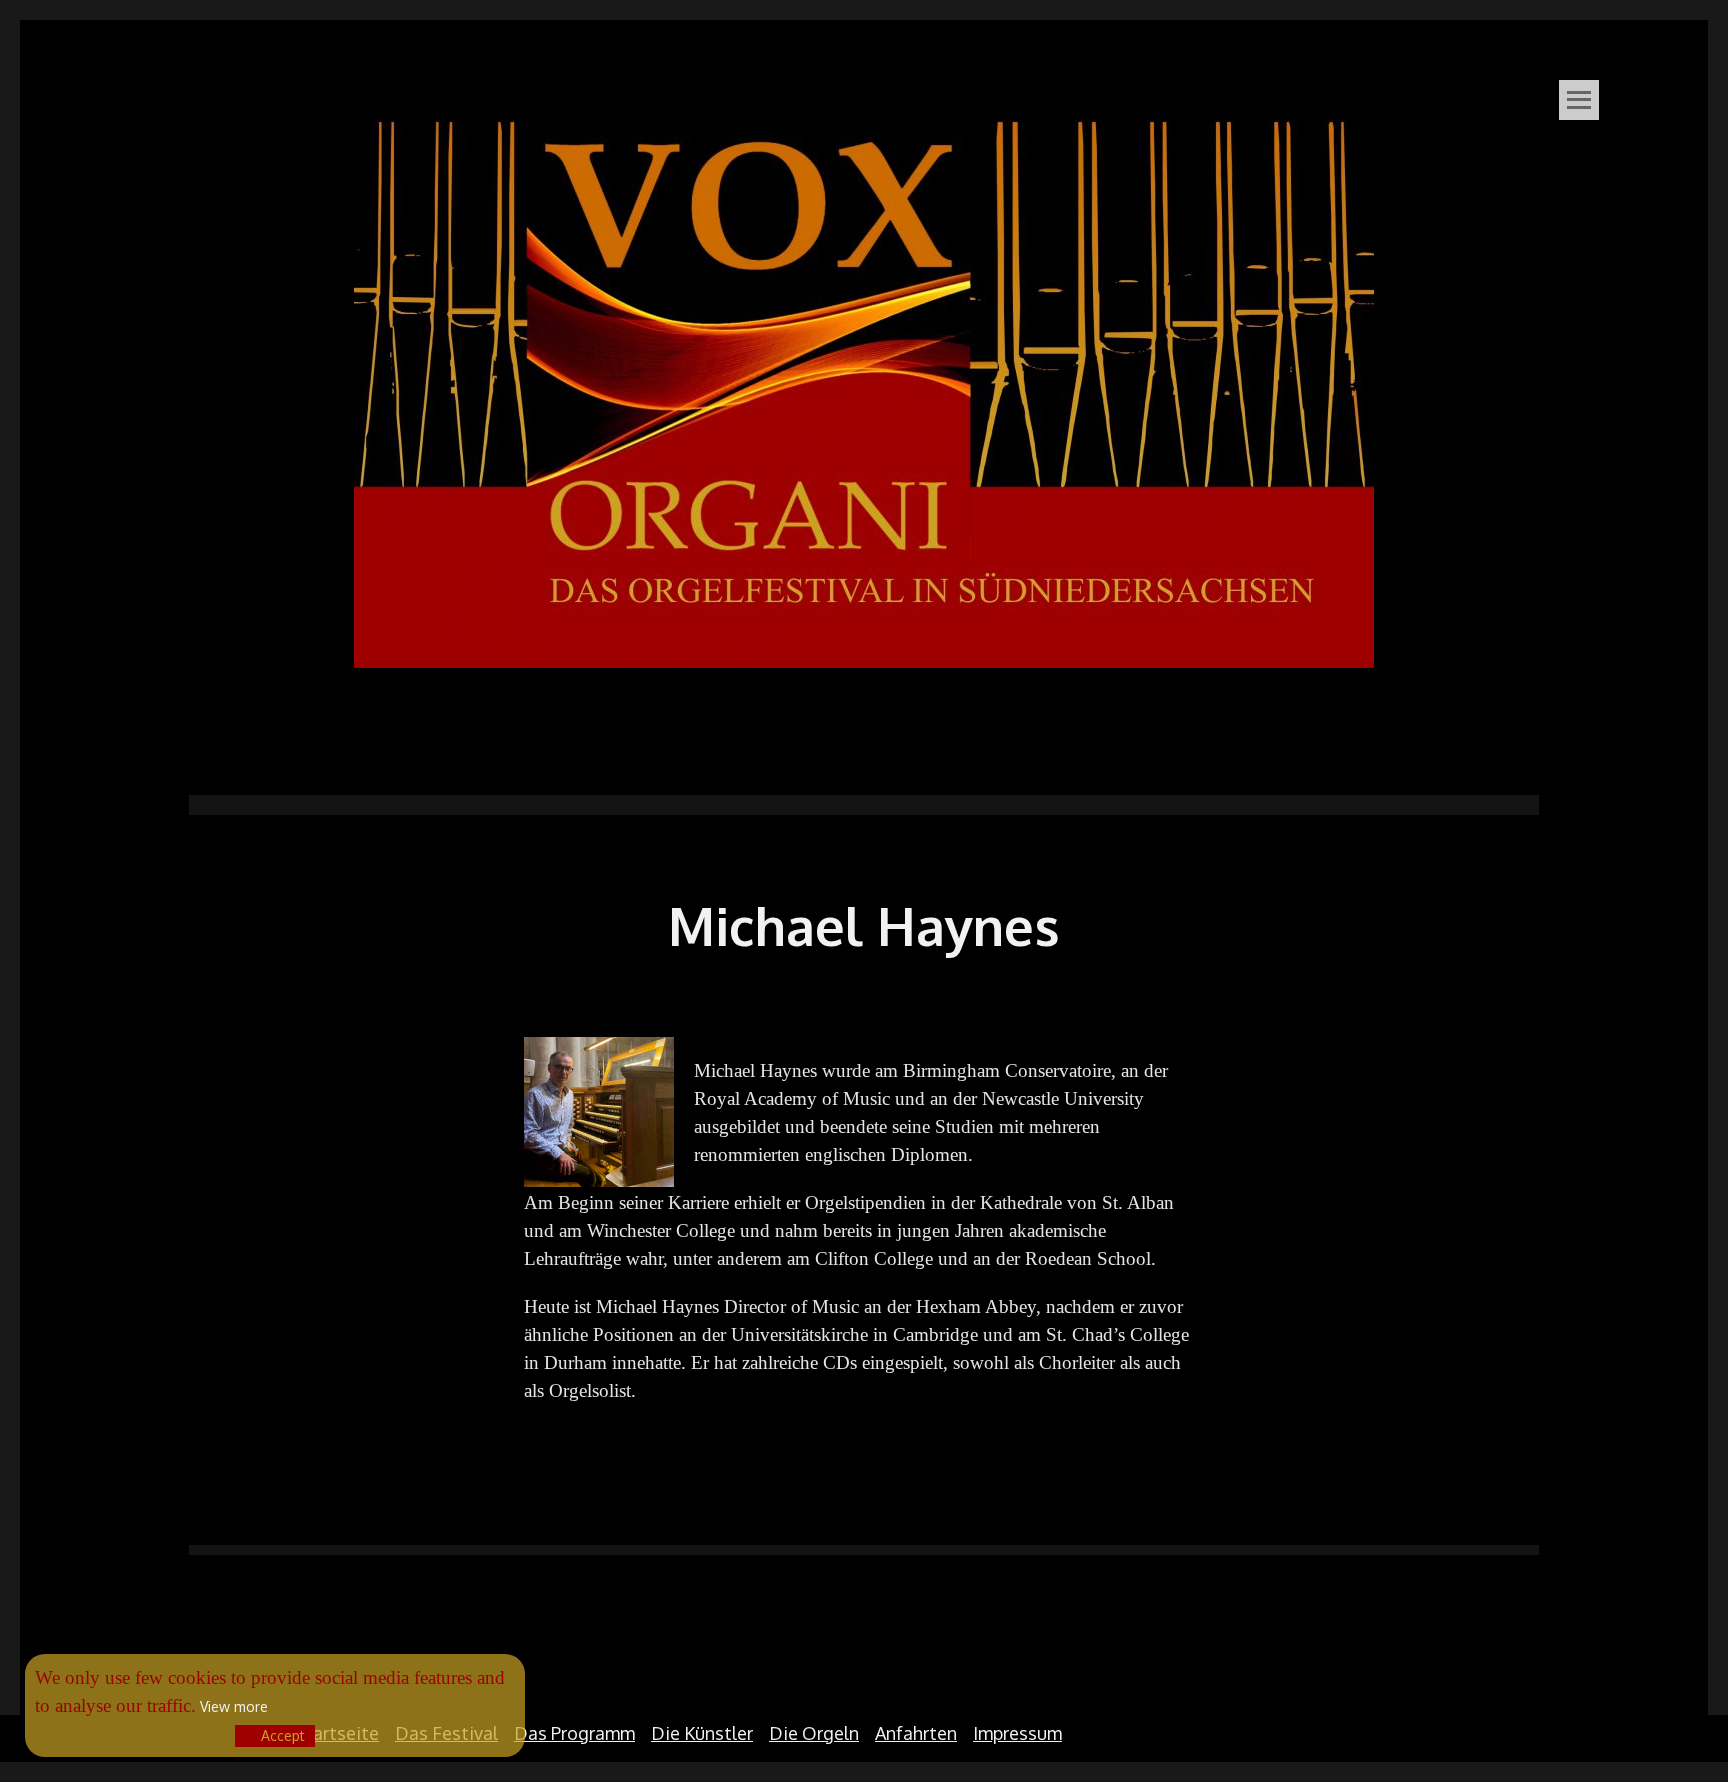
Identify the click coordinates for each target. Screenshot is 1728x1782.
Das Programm (574, 1733)
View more (234, 1706)
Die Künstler (702, 1733)
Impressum (1017, 1733)
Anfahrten (916, 1733)
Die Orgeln (814, 1733)
